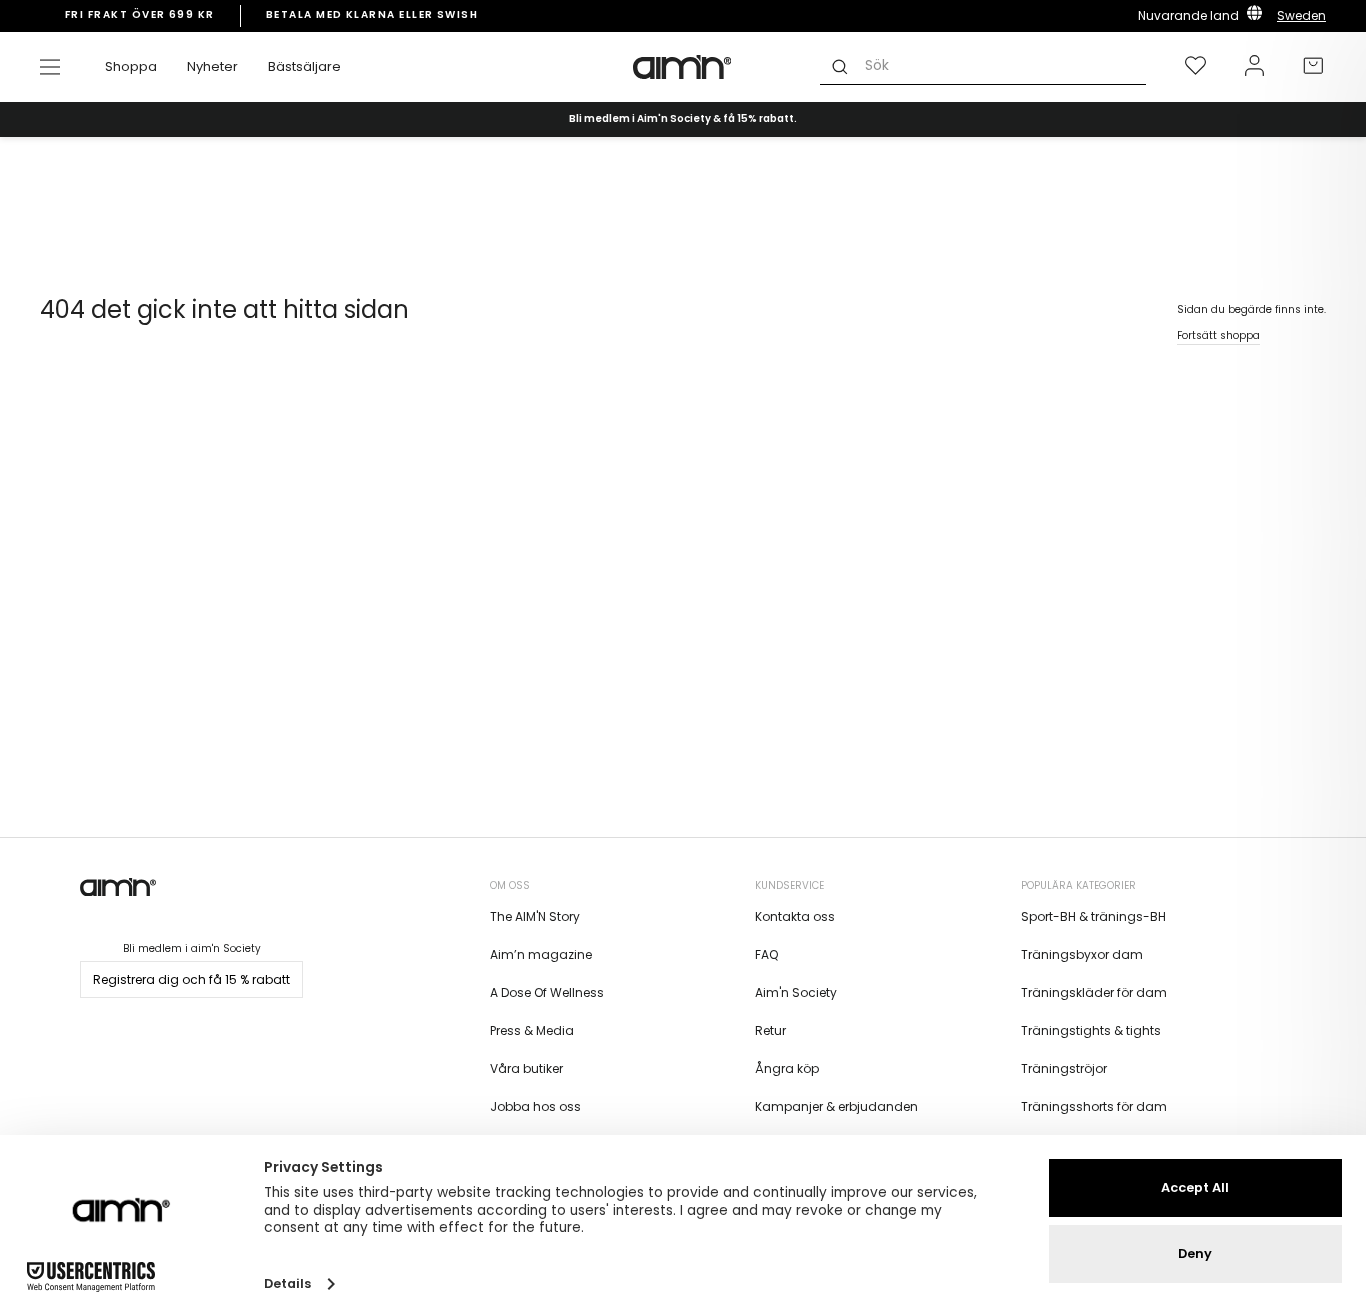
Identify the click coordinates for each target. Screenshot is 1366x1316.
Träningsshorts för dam (1094, 1106)
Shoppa (131, 66)
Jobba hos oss (535, 1106)
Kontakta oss (795, 916)
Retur (770, 1030)
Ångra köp (787, 1068)
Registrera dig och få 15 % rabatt (191, 979)
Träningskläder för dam (1094, 992)
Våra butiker (526, 1068)
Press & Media (532, 1030)
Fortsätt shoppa (1218, 335)
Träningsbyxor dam (1082, 954)
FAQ (766, 954)
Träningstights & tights (1091, 1030)
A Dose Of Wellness (547, 992)
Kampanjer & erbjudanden (836, 1106)
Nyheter (212, 66)
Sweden (1301, 15)
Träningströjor (1064, 1068)
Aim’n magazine (541, 954)
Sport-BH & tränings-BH (1093, 916)
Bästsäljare (304, 66)
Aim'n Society (796, 992)
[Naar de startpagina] (683, 67)
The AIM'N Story (535, 916)
